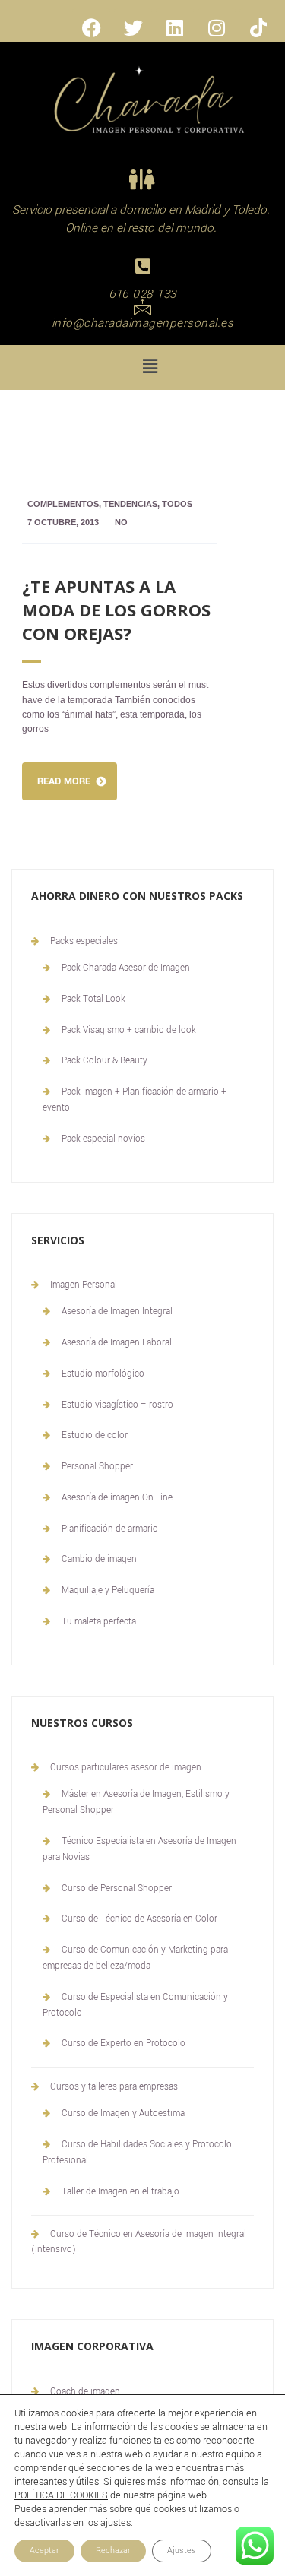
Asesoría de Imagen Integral (117, 1312)
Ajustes (182, 2551)
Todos (177, 504)
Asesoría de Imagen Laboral (117, 1343)
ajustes (116, 2523)
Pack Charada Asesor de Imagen (126, 968)
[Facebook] (91, 27)
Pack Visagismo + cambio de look (129, 1030)
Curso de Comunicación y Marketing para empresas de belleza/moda (135, 1958)
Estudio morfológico (103, 1374)
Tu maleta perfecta (99, 1622)
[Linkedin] (175, 27)
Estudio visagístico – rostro (117, 1405)
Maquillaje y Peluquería (108, 1591)
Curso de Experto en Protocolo (123, 2044)
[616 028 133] (142, 266)
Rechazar (113, 2551)
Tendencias (130, 504)
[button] (150, 368)
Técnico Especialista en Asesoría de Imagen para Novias (139, 1849)
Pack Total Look (93, 999)
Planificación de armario (110, 1529)
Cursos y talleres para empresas (114, 2087)
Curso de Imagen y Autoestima (123, 2113)
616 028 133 (142, 294)
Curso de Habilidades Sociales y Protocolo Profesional (137, 2153)
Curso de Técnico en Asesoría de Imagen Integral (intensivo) (139, 2242)
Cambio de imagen (99, 1559)
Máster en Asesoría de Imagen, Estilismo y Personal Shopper (136, 1802)
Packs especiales (84, 941)
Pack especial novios (103, 1139)
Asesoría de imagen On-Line (117, 1498)
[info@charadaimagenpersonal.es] (142, 307)
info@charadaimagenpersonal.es (143, 323)
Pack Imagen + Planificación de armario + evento (135, 1100)
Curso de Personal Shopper (117, 1888)
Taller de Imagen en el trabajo (120, 2192)
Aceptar (44, 2551)
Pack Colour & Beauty (104, 1061)
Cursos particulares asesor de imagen (126, 1768)
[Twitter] (133, 27)
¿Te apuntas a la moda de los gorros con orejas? (116, 610)
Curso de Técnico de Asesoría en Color (139, 1919)
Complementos (63, 504)
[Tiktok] (258, 27)
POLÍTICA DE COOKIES (61, 2495)
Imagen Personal (84, 1285)
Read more (64, 781)
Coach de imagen (85, 2392)
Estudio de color (95, 1435)
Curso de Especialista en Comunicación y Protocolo (135, 2005)
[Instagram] (217, 27)
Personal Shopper (97, 1467)
